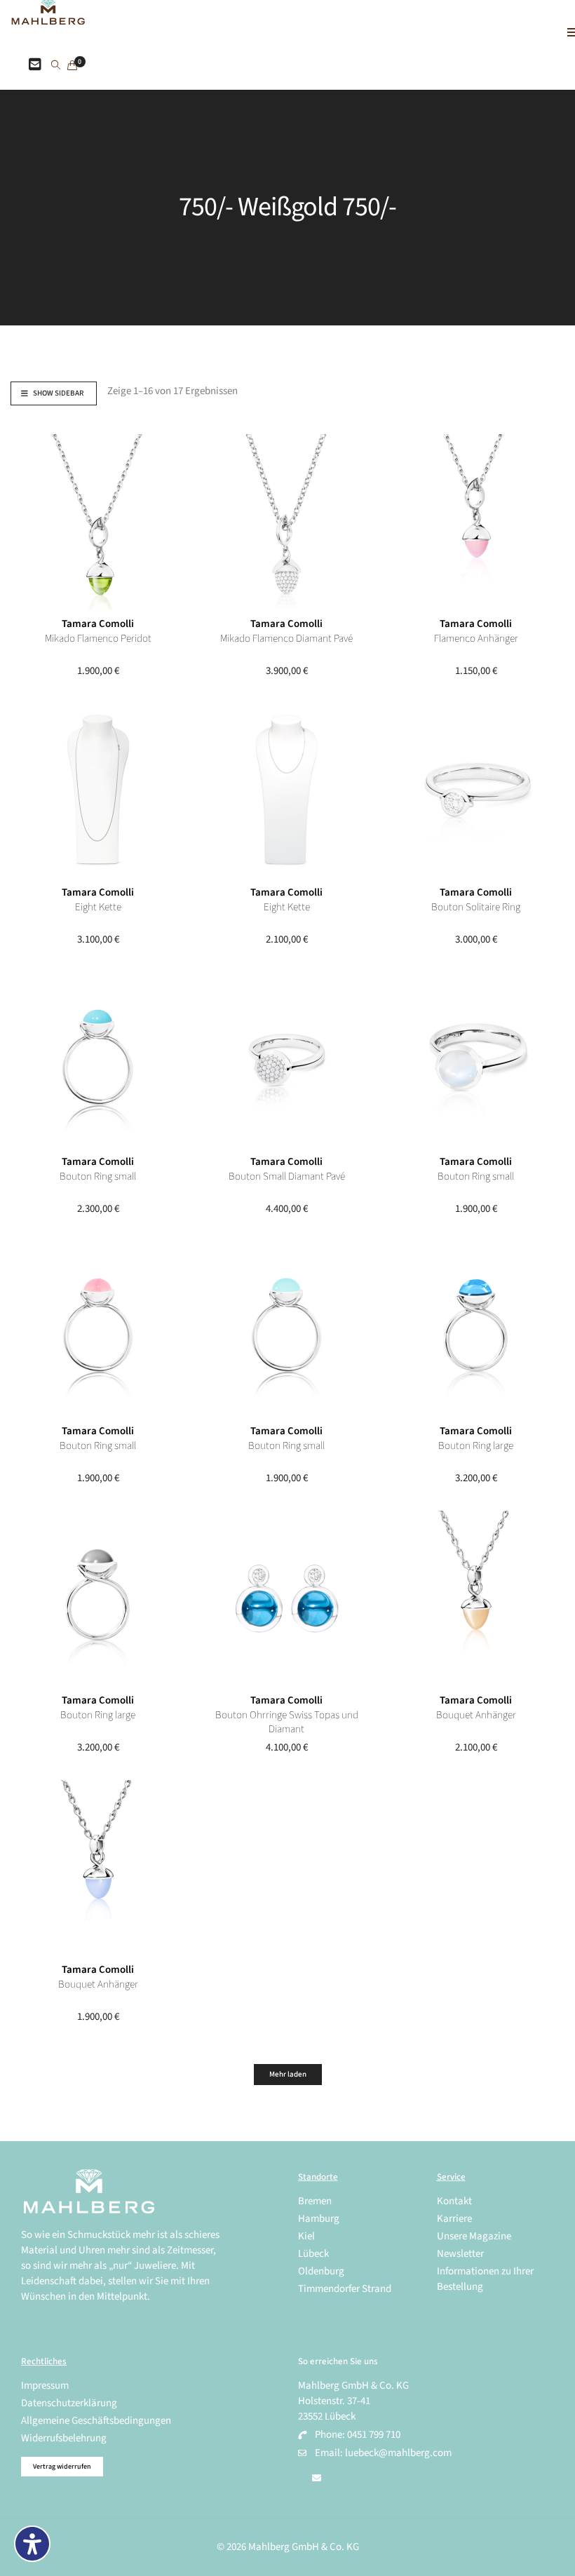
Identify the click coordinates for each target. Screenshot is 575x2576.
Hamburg (319, 2219)
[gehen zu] (56, 66)
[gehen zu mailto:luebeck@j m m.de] (317, 2479)
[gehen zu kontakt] (35, 65)
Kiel (306, 2236)
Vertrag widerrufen (62, 2467)
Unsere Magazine (474, 2236)
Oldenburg (321, 2271)
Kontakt (454, 2201)
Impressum (45, 2386)
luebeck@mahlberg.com (398, 2453)
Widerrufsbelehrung (64, 2438)
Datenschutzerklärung (69, 2403)
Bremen (315, 2201)
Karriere (454, 2219)
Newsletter (460, 2254)
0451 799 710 (374, 2435)
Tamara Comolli (98, 624)
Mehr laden (288, 2074)
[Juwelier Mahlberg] (48, 17)
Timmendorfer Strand (345, 2289)
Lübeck (313, 2254)
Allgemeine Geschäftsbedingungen (96, 2421)
